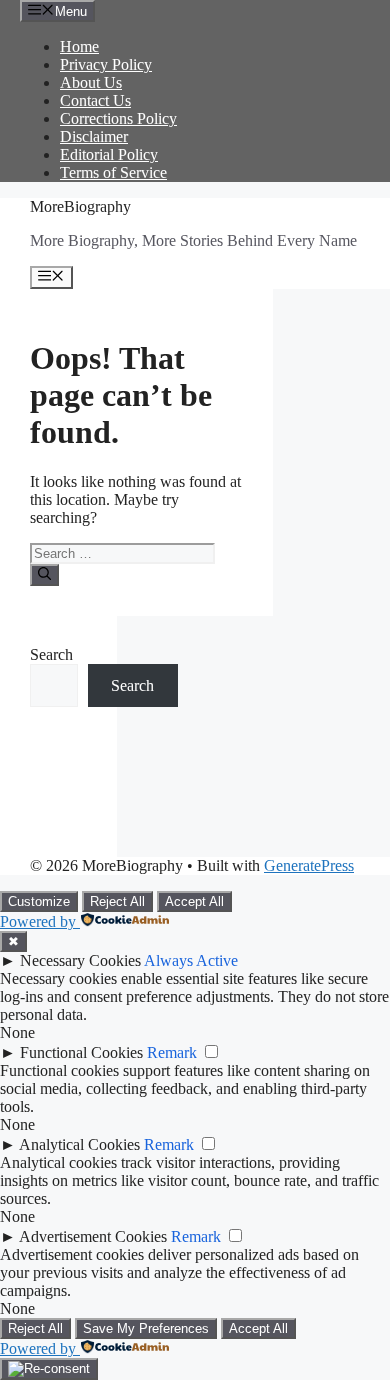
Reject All (117, 901)
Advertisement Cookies (93, 1236)
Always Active (191, 960)
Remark (172, 1052)
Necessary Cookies (80, 960)
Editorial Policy (109, 154)
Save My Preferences (146, 1328)
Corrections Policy (118, 118)
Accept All (194, 901)
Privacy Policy (106, 64)
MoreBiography (80, 206)
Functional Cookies (81, 1052)
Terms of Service (113, 172)
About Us (91, 82)
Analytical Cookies (79, 1144)
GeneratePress (309, 865)
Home (79, 46)
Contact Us (95, 100)
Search (51, 654)
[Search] (44, 575)
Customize (39, 901)
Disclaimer (94, 136)
